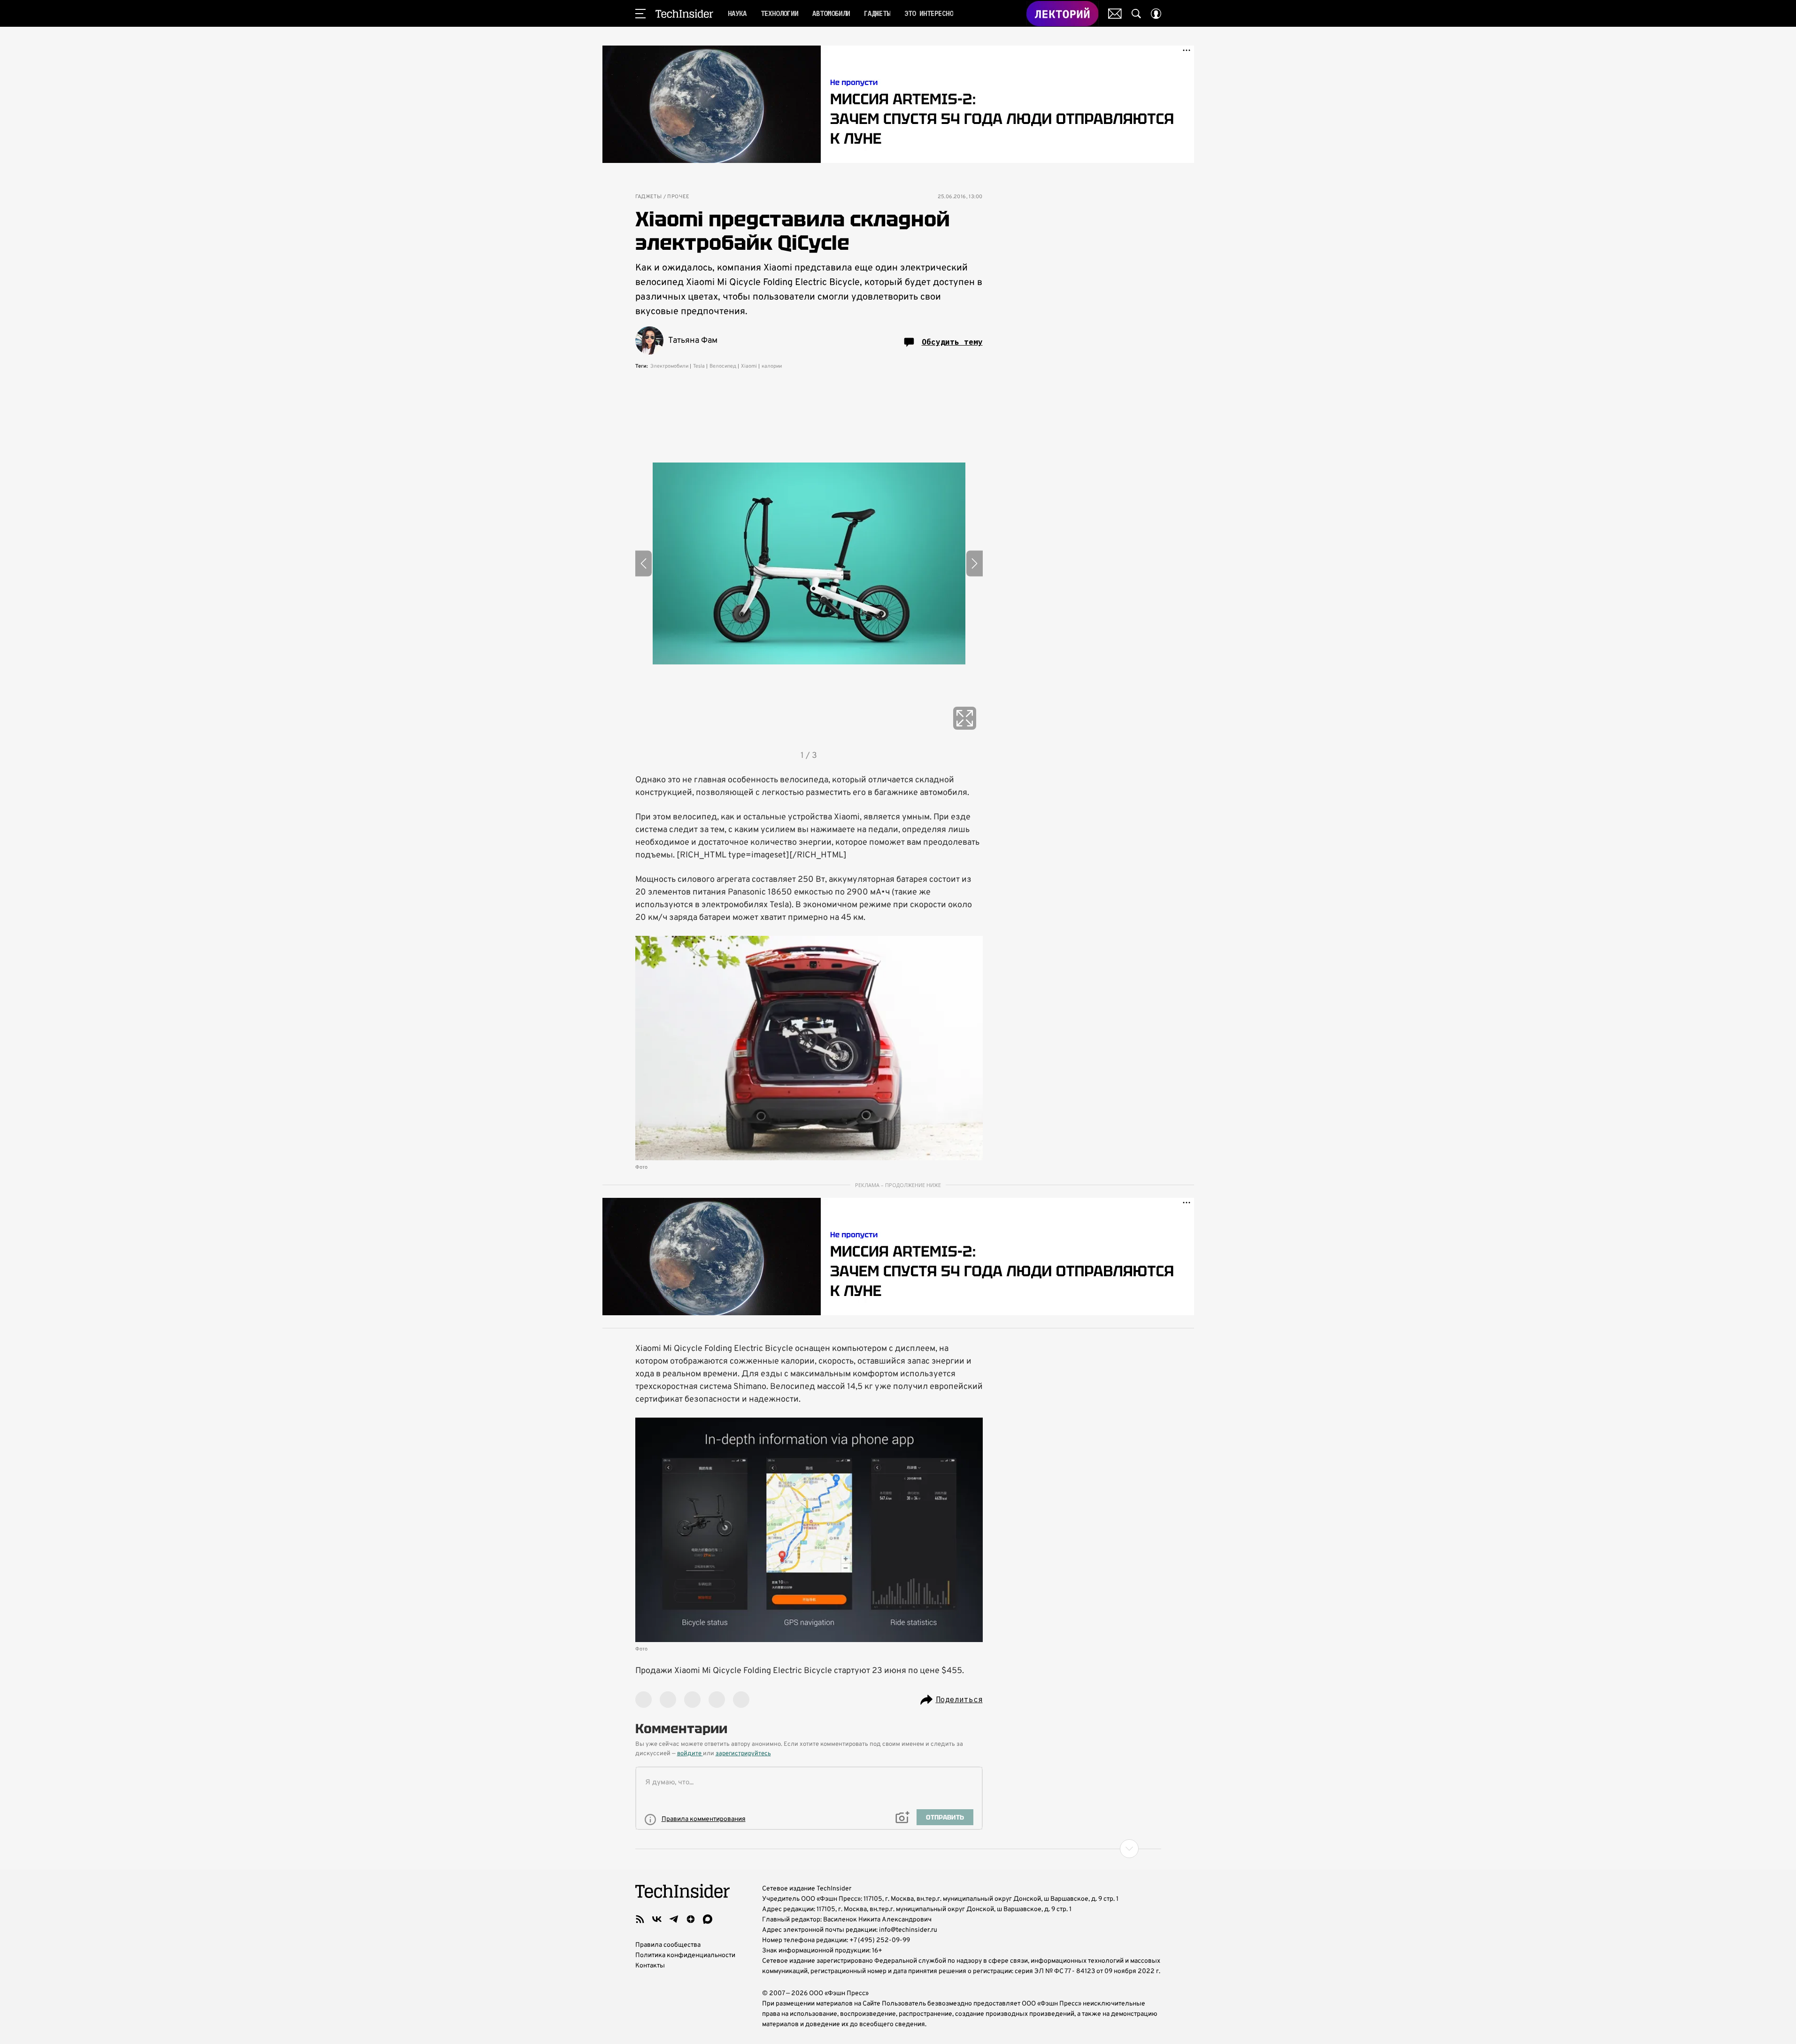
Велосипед (723, 366)
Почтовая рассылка (1115, 14)
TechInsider (684, 14)
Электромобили (669, 366)
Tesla (699, 366)
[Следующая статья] (898, 1849)
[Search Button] (1136, 14)
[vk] (657, 1919)
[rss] (640, 1919)
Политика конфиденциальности (685, 1955)
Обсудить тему (952, 342)
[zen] (691, 1919)
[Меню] (640, 14)
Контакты (650, 1966)
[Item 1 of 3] (809, 563)
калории (772, 366)
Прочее (678, 197)
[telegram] (674, 1919)
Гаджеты (649, 197)
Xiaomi (749, 366)
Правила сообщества (668, 1945)
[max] (708, 1919)
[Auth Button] (1156, 14)
